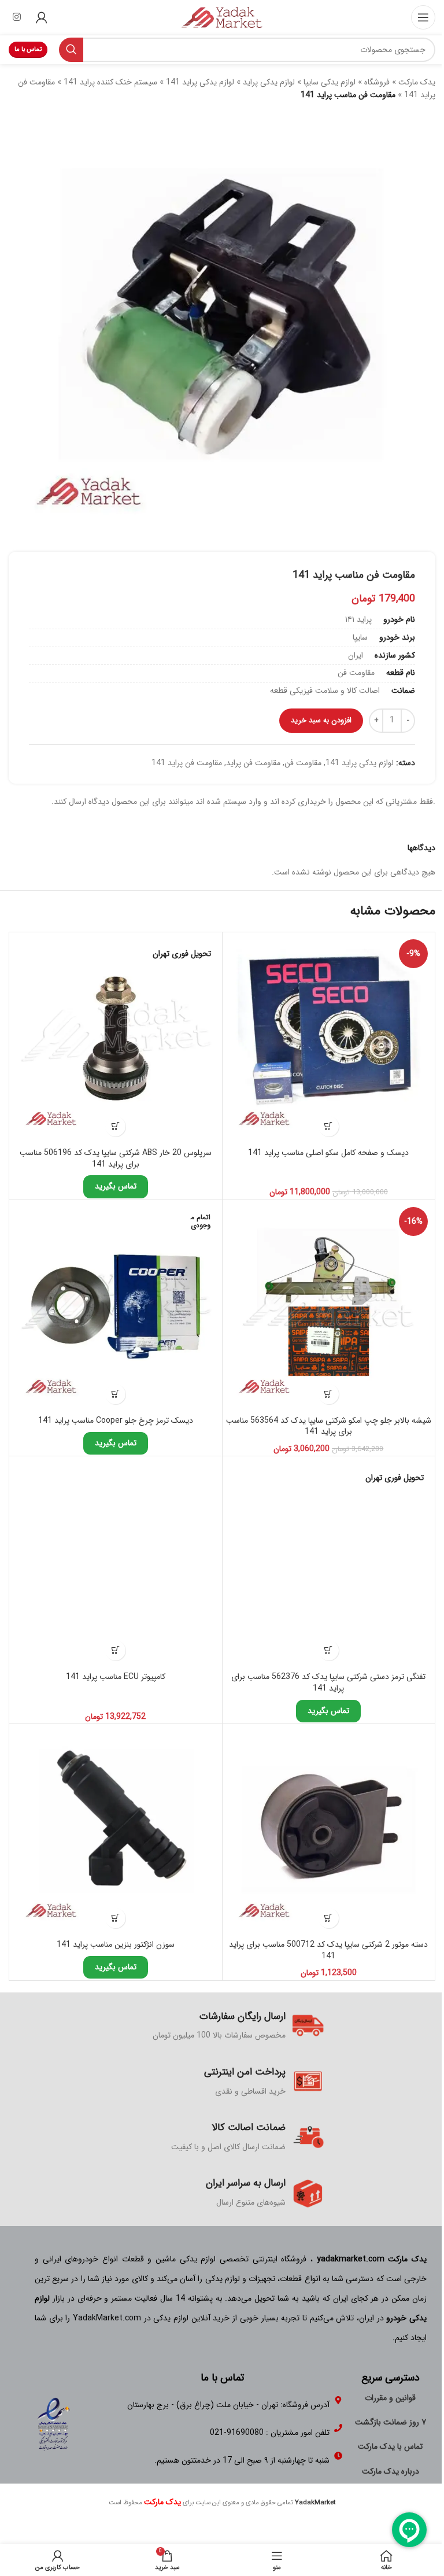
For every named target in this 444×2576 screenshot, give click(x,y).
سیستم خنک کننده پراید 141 (110, 82)
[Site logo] (222, 17)
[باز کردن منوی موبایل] (423, 17)
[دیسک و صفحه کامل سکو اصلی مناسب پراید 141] (329, 1039)
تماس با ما (28, 49)
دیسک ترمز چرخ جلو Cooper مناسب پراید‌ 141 (116, 1420)
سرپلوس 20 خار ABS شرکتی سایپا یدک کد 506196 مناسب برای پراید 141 (116, 1158)
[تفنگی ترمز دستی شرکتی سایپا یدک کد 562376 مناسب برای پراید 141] (329, 1563)
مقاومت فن (303, 763)
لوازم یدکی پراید (269, 82)
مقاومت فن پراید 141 (187, 763)
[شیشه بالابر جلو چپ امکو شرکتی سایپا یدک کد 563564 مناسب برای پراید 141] (329, 1307)
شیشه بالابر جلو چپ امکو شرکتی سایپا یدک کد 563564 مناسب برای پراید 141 (329, 1426)
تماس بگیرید (116, 1186)
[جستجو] (71, 50)
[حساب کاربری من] (42, 17)
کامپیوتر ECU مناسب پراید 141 (116, 1677)
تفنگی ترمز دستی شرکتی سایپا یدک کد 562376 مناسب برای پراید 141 (328, 1682)
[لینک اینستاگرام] (16, 17)
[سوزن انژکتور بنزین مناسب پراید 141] (116, 1830)
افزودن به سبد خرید (321, 720)
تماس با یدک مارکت (390, 2446)
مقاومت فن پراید (253, 763)
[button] (329, 1126)
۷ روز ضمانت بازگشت (391, 2422)
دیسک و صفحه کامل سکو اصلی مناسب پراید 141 (328, 1153)
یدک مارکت (417, 82)
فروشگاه (377, 82)
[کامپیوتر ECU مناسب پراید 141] (116, 1563)
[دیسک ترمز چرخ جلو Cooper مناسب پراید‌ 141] (116, 1307)
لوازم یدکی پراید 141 (200, 82)
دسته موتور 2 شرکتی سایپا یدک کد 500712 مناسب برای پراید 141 (328, 1950)
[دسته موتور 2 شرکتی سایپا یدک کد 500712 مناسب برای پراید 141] (329, 1830)
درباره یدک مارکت (391, 2471)
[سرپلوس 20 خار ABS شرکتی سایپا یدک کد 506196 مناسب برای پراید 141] (116, 1039)
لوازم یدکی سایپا (330, 82)
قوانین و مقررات (390, 2398)
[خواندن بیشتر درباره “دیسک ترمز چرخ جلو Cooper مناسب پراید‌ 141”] (115, 1394)
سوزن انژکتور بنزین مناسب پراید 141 (116, 1944)
